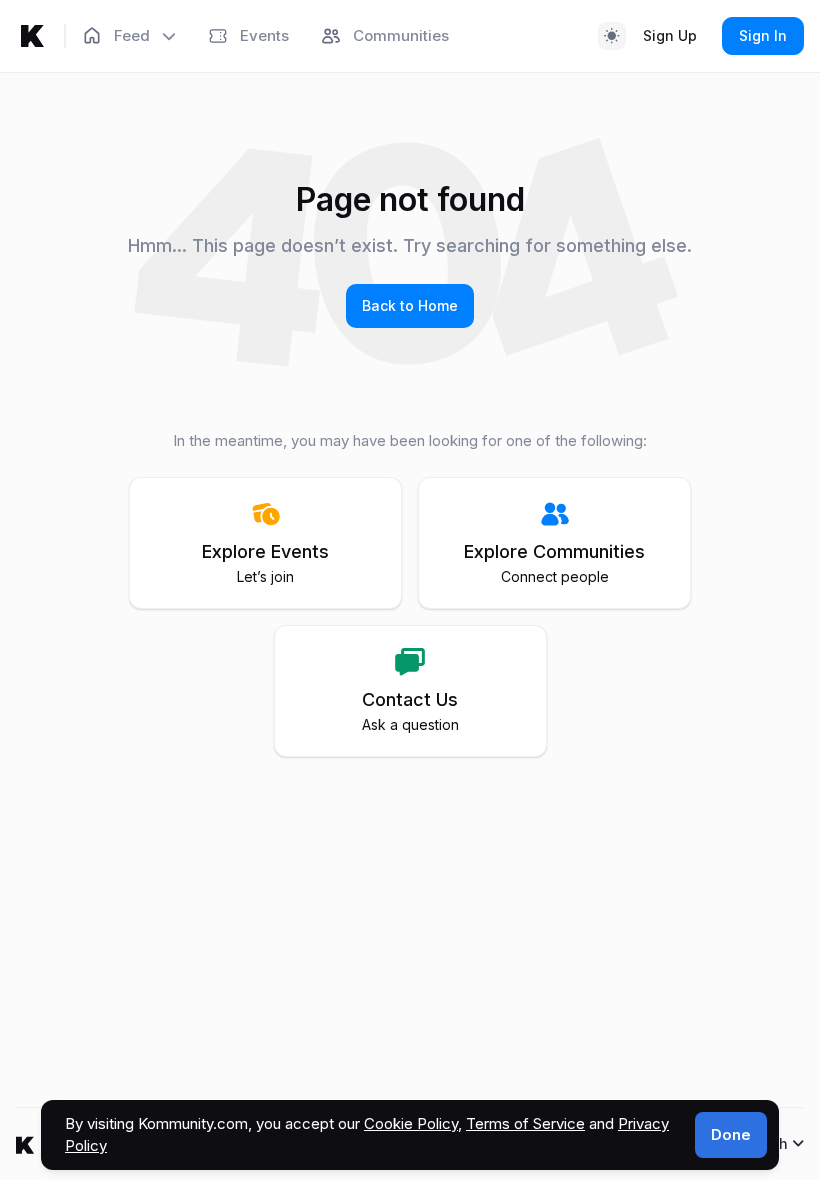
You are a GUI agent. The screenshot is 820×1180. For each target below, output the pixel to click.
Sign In (763, 35)
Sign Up (670, 35)
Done (731, 1134)
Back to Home (410, 305)
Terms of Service (525, 1123)
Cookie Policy (411, 1123)
